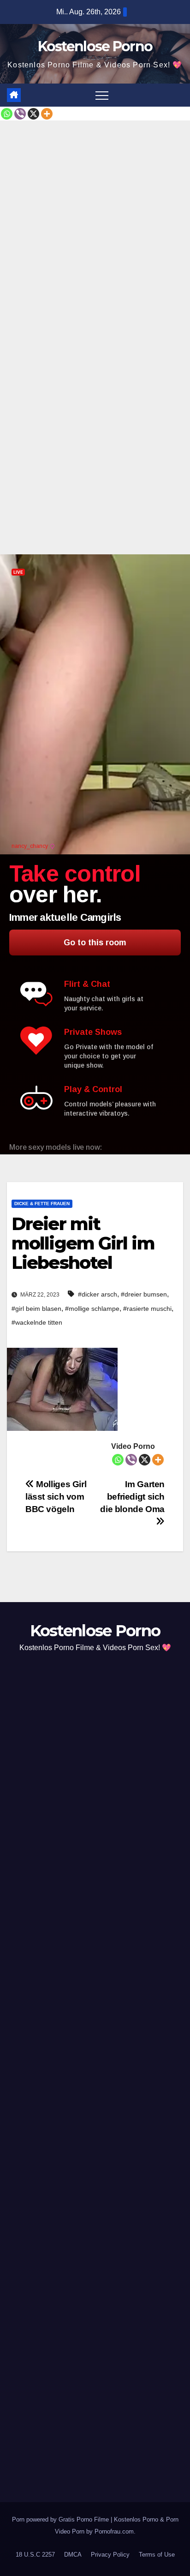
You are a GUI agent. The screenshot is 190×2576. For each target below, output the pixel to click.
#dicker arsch (98, 1294)
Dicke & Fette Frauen (42, 1204)
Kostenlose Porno (95, 46)
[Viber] (20, 114)
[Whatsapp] (7, 114)
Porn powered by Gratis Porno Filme (61, 2519)
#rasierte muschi (147, 1309)
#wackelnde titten (37, 1322)
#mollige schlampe (92, 1309)
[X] (33, 114)
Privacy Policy (110, 2555)
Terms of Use (157, 2555)
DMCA (73, 2555)
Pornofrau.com (114, 2531)
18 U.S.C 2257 (35, 2555)
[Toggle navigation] (102, 95)
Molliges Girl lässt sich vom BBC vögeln (56, 1497)
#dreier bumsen (144, 1294)
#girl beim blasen (36, 1309)
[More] (47, 114)
